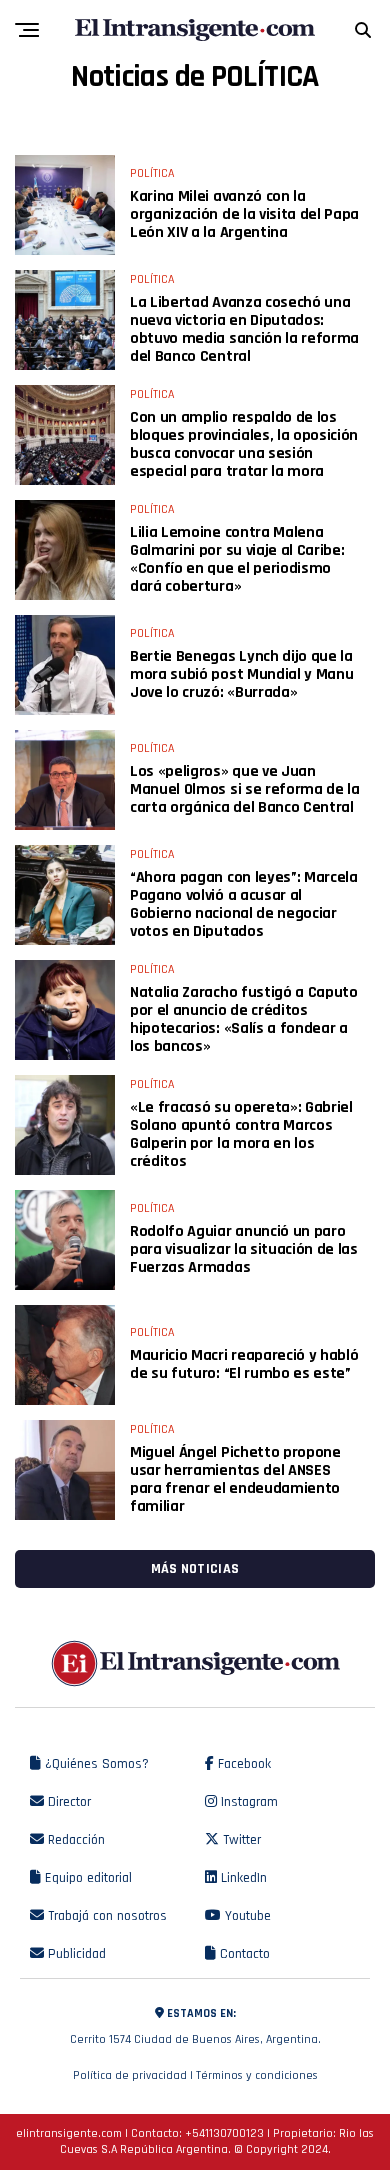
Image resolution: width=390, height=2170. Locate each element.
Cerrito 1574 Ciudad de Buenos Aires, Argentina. (195, 2026)
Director (67, 1802)
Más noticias (195, 1569)
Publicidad (75, 1954)
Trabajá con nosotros (105, 1916)
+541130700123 (224, 2133)
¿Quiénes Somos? (95, 1764)
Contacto (243, 1954)
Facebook (242, 1764)
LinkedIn (242, 1878)
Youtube (246, 1916)
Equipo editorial (86, 1878)
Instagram (247, 1802)
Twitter (240, 1840)
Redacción (74, 1840)
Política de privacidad (130, 2075)
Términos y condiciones (257, 2075)
